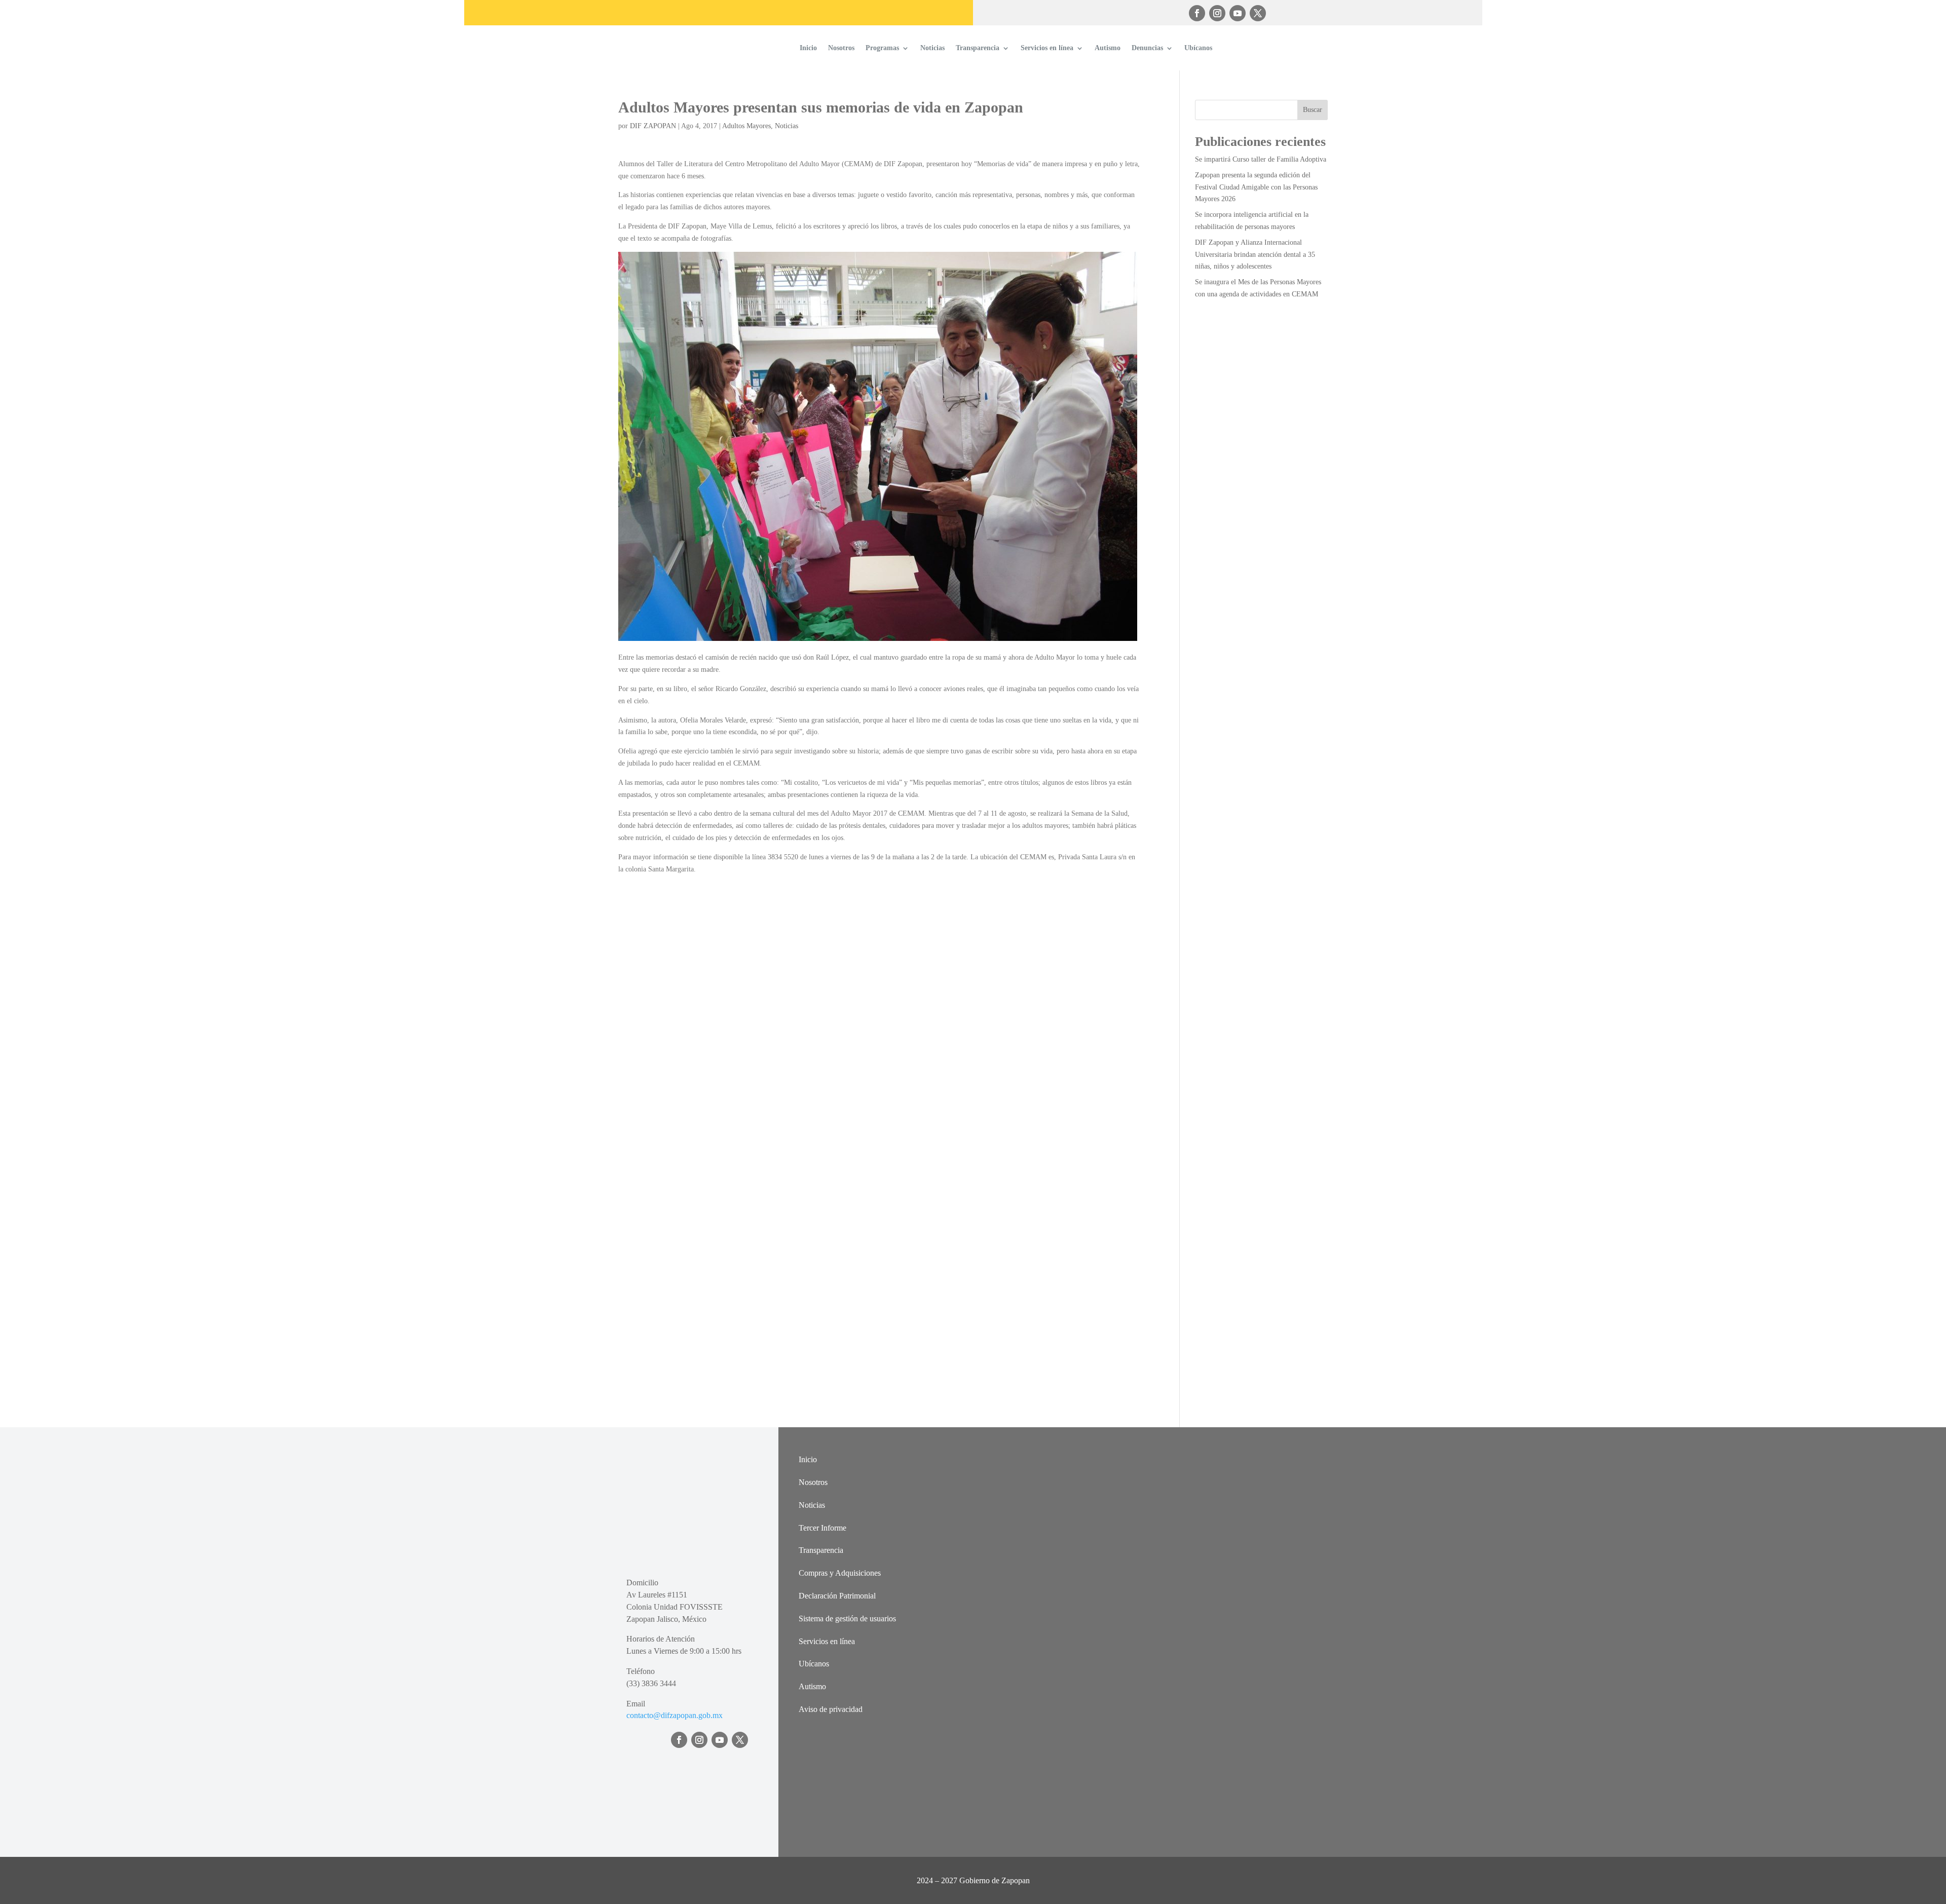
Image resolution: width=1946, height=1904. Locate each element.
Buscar (1313, 110)
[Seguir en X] (1258, 13)
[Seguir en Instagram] (1217, 13)
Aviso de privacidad (831, 1709)
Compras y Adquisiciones (840, 1573)
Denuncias (1147, 48)
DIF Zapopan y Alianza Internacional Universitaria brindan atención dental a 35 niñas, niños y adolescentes (1255, 255)
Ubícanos (1198, 48)
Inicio (808, 48)
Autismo (1108, 48)
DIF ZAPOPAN (653, 126)
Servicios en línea (1047, 48)
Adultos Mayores (746, 126)
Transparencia (978, 48)
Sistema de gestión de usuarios (847, 1619)
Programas (882, 48)
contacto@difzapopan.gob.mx (675, 1715)
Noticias (932, 48)
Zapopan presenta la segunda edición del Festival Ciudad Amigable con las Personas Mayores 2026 (1256, 187)
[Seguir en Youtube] (1238, 13)
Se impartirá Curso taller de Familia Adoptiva (1261, 159)
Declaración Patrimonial (837, 1596)
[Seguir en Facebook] (1197, 13)
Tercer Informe (822, 1528)
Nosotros (841, 48)
